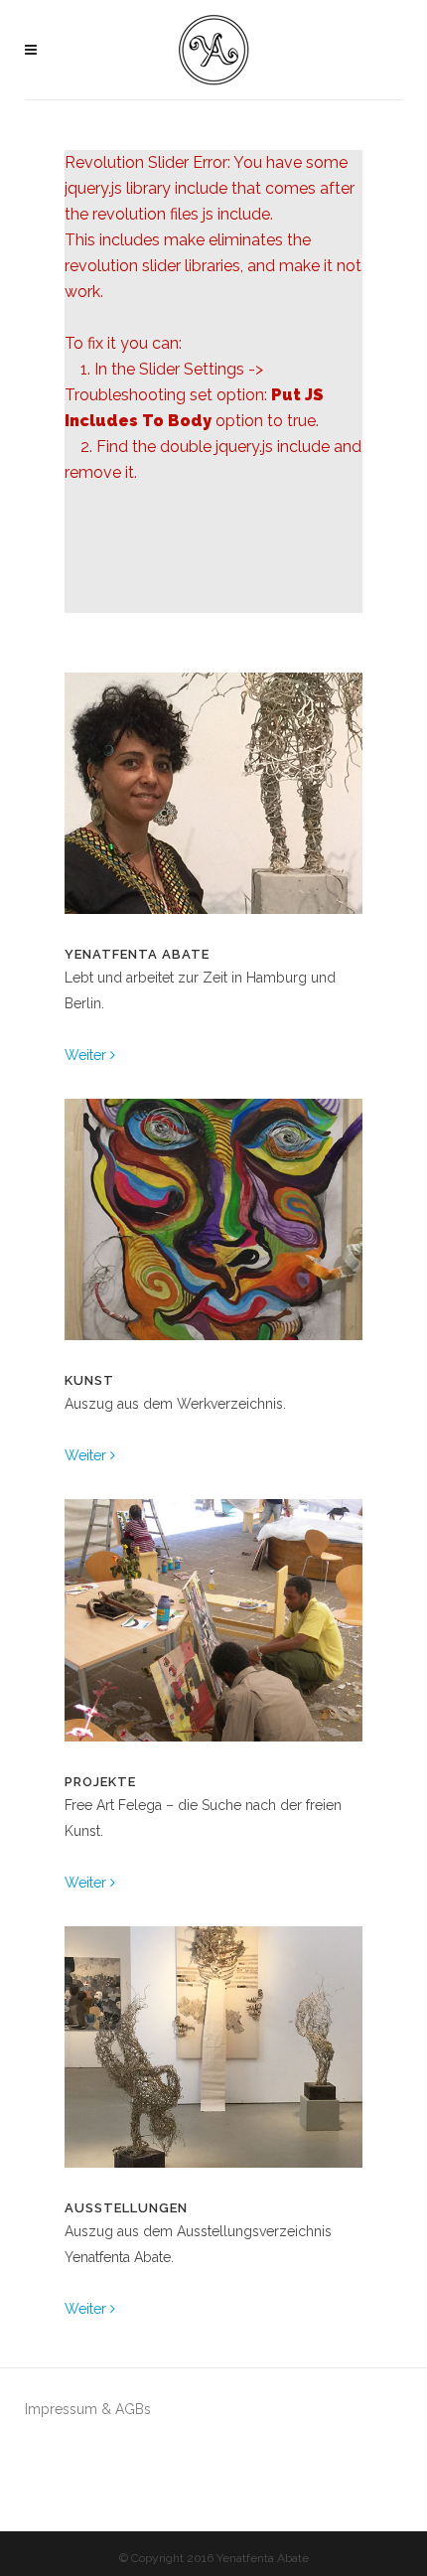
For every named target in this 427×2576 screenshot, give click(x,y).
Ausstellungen (126, 2208)
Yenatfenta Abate (137, 954)
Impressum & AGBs (88, 2409)
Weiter (87, 1055)
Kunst (89, 1380)
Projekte (100, 1782)
